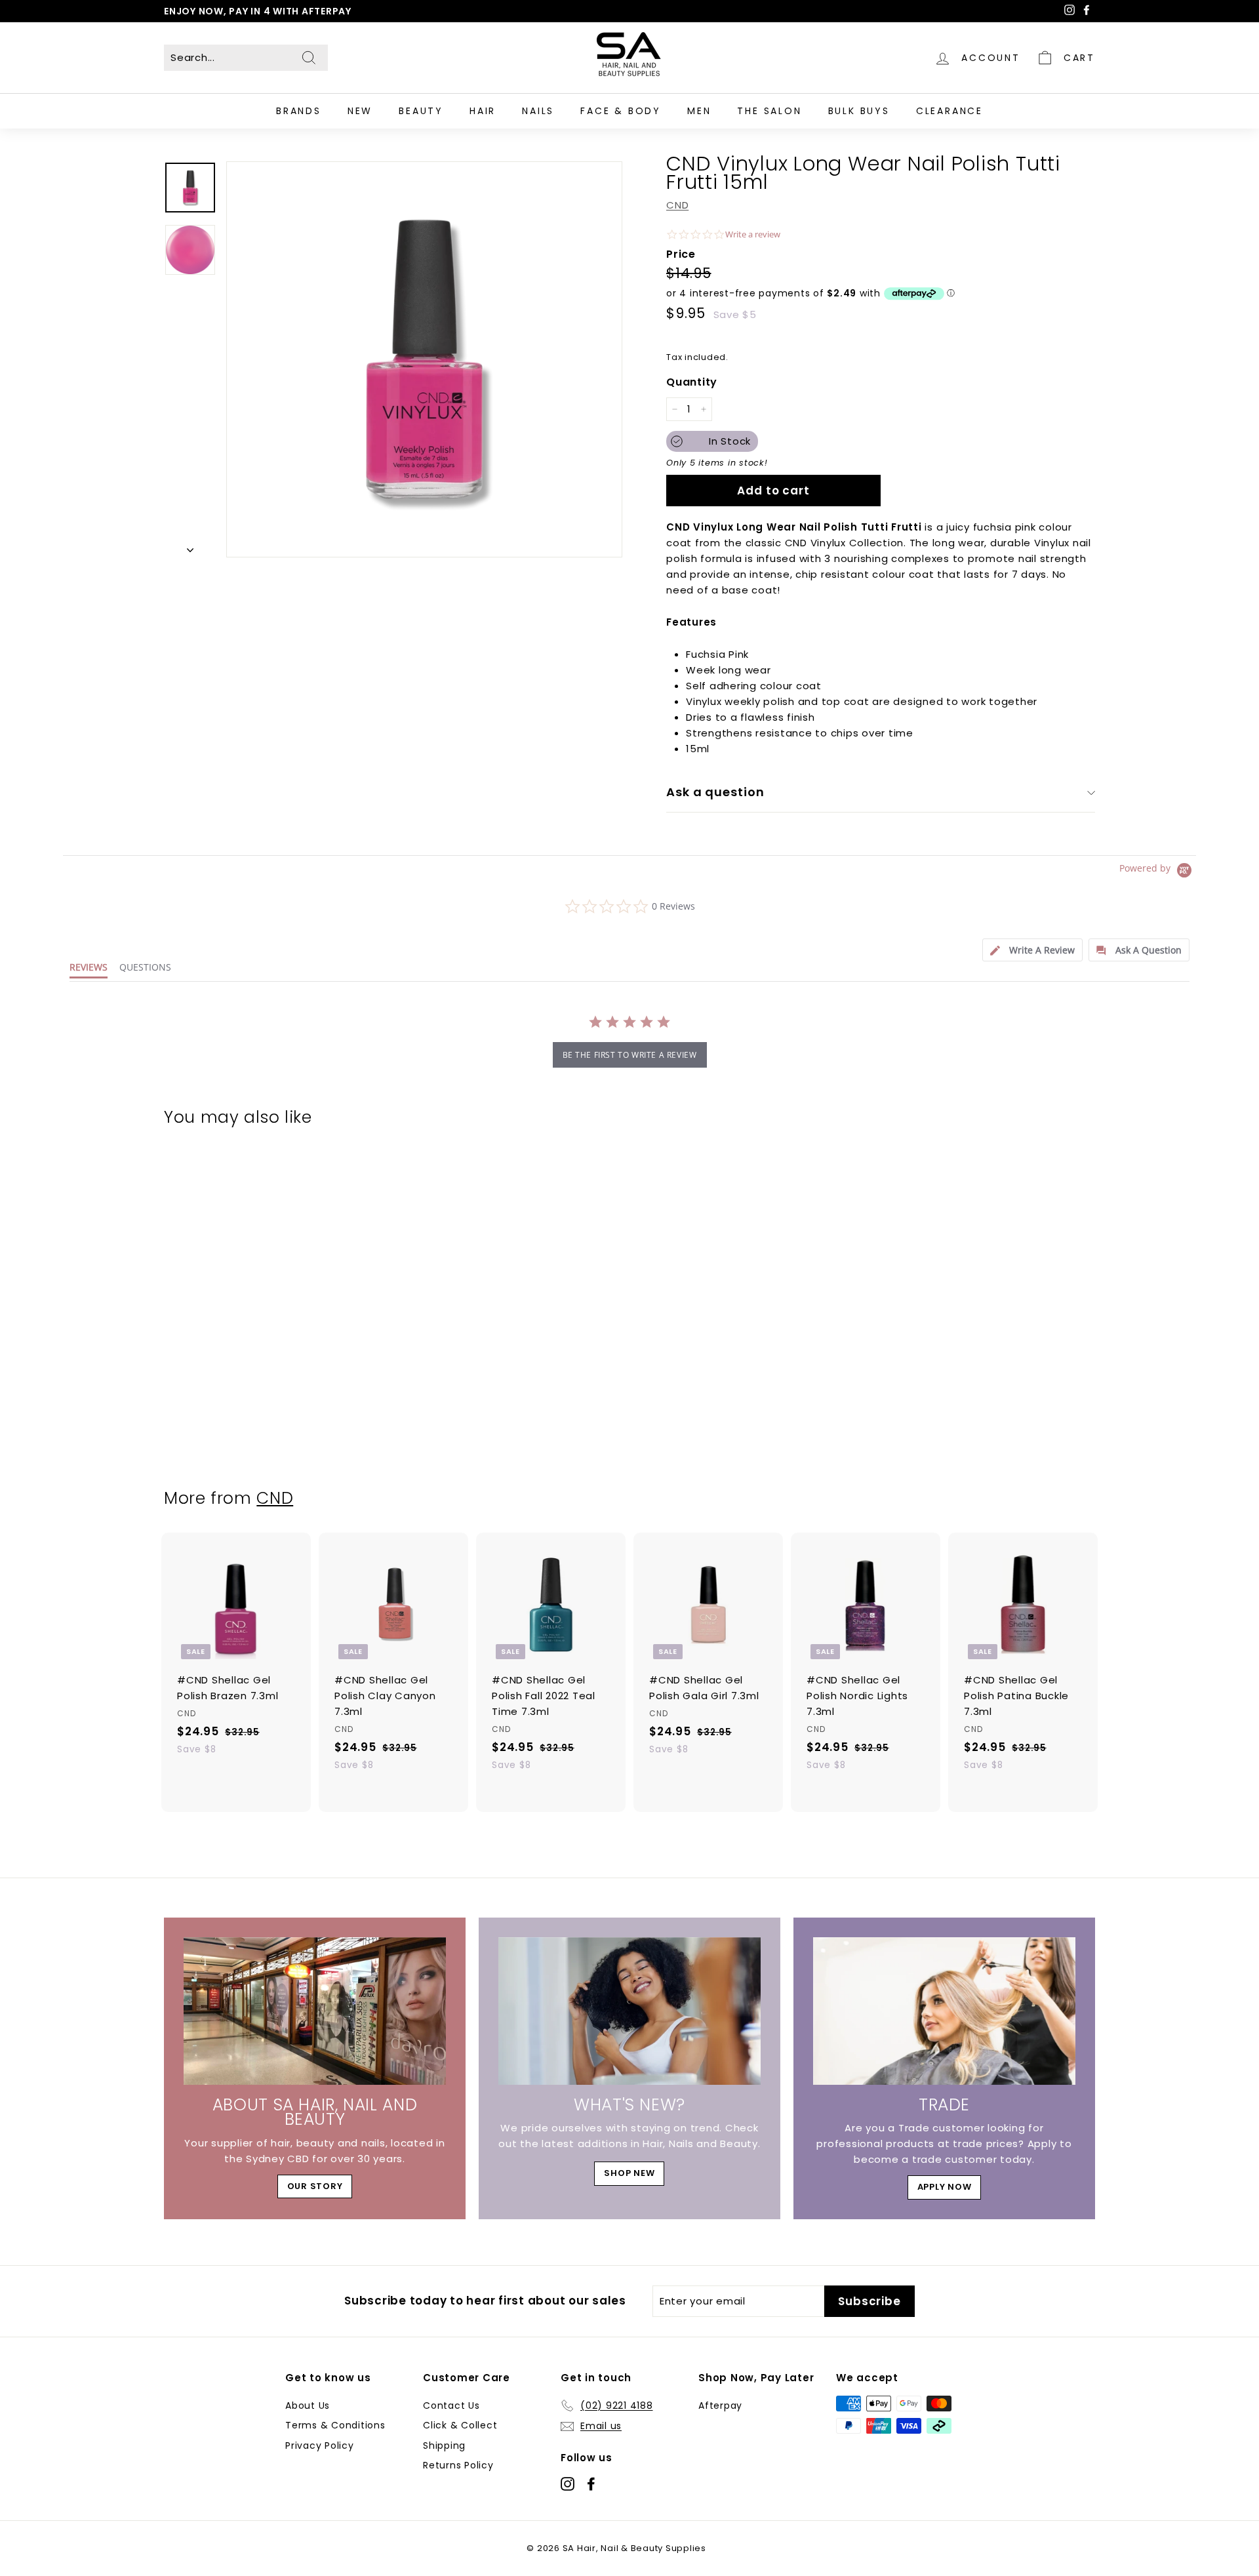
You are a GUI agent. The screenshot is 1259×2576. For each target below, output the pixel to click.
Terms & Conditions (335, 2425)
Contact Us (451, 2405)
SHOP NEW (629, 2173)
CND (677, 205)
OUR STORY (315, 2186)
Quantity (692, 382)
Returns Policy (458, 2465)
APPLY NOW (945, 2187)
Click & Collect (460, 2425)
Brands (299, 111)
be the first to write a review (630, 1055)
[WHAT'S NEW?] (629, 2011)
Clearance (949, 111)
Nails (538, 111)
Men (699, 111)
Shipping (444, 2445)
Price (681, 254)
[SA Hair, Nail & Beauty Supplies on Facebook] (591, 2483)
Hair (483, 111)
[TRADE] (944, 2011)
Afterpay (720, 2405)
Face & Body (621, 111)
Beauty (421, 111)
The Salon (769, 111)
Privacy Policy (320, 2445)
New (360, 111)
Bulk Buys (859, 111)
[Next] (190, 546)
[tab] (1032, 950)
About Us (308, 2405)
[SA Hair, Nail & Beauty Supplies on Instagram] (568, 2483)
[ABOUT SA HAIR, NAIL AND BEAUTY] (315, 2011)
